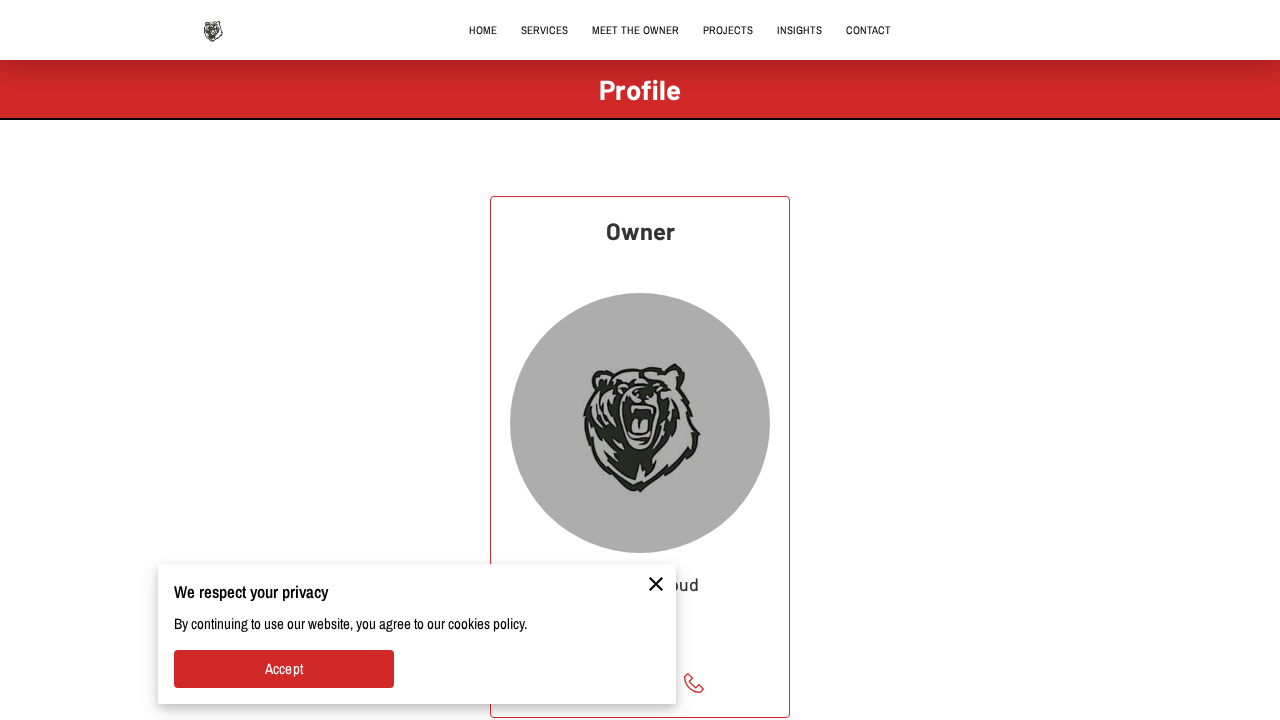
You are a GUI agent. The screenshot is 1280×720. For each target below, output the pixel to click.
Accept (284, 669)
